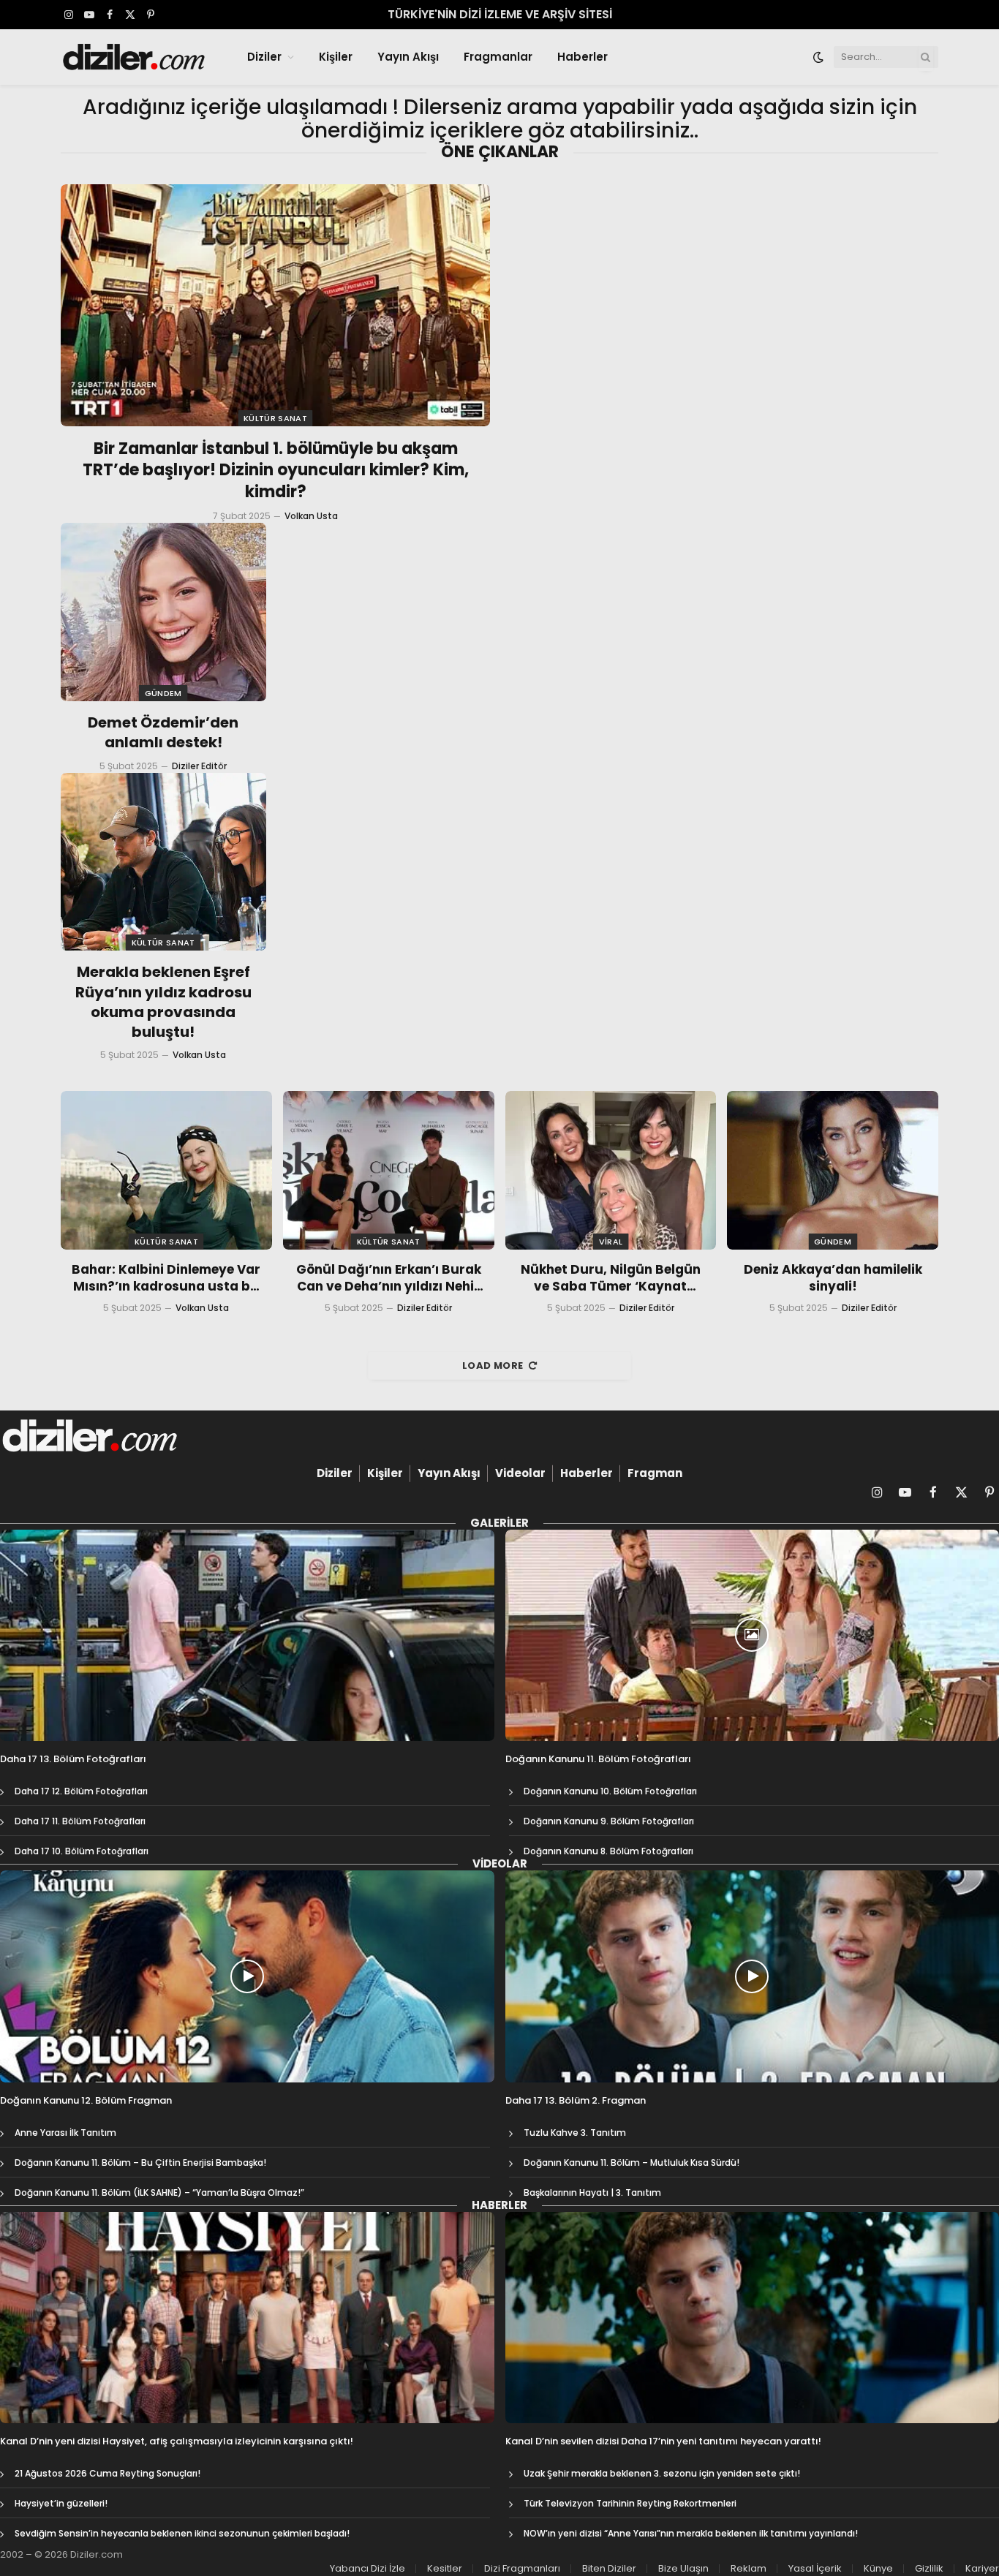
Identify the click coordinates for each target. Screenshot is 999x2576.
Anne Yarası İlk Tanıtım (65, 2133)
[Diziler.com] (135, 57)
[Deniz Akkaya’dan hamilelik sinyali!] (833, 1170)
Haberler (583, 57)
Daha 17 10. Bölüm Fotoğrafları (82, 1851)
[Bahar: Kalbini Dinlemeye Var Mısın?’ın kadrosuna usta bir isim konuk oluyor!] (166, 1170)
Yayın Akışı (408, 57)
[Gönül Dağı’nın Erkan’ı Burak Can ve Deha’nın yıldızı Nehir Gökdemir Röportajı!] (389, 1170)
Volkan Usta (311, 516)
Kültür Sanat (275, 418)
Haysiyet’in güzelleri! (61, 2503)
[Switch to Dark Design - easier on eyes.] (818, 57)
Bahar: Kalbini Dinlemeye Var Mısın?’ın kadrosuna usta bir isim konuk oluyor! (166, 1278)
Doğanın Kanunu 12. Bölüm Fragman (86, 2101)
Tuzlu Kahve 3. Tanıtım (575, 2133)
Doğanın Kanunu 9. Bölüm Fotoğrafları (609, 1821)
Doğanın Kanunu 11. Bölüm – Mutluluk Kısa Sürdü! (632, 2163)
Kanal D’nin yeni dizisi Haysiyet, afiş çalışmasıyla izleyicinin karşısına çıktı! (177, 2441)
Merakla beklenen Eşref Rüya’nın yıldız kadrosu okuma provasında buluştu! (163, 1002)
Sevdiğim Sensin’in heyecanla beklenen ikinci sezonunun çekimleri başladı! (182, 2533)
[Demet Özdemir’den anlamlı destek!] (163, 612)
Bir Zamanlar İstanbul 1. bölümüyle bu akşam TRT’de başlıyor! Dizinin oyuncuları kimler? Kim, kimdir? (276, 471)
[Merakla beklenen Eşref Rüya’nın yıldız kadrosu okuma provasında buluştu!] (163, 862)
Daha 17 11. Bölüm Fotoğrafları (80, 1821)
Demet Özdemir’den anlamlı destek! (163, 733)
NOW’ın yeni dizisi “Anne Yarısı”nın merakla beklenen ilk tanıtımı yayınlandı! (691, 2533)
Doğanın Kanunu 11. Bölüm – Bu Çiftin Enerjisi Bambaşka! (140, 2163)
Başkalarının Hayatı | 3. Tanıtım (592, 2192)
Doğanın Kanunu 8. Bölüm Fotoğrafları (608, 1851)
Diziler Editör (199, 766)
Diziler (264, 57)
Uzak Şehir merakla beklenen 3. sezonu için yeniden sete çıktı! (662, 2473)
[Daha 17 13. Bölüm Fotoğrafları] (247, 1636)
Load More (493, 1366)
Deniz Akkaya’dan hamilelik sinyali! (833, 1278)
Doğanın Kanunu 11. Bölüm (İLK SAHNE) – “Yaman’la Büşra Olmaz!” (159, 2192)
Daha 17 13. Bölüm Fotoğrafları (73, 1759)
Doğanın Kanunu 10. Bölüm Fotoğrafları (610, 1791)
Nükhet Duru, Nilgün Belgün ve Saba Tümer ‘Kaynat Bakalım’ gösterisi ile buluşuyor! (611, 1278)
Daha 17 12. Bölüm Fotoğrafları (81, 1791)
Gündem (163, 693)
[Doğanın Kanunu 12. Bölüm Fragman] (247, 1976)
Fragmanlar (498, 57)
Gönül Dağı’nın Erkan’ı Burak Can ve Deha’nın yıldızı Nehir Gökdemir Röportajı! (389, 1278)
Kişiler (336, 57)
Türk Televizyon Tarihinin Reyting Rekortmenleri (630, 2503)
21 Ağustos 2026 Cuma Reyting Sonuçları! (108, 2473)
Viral (611, 1242)
